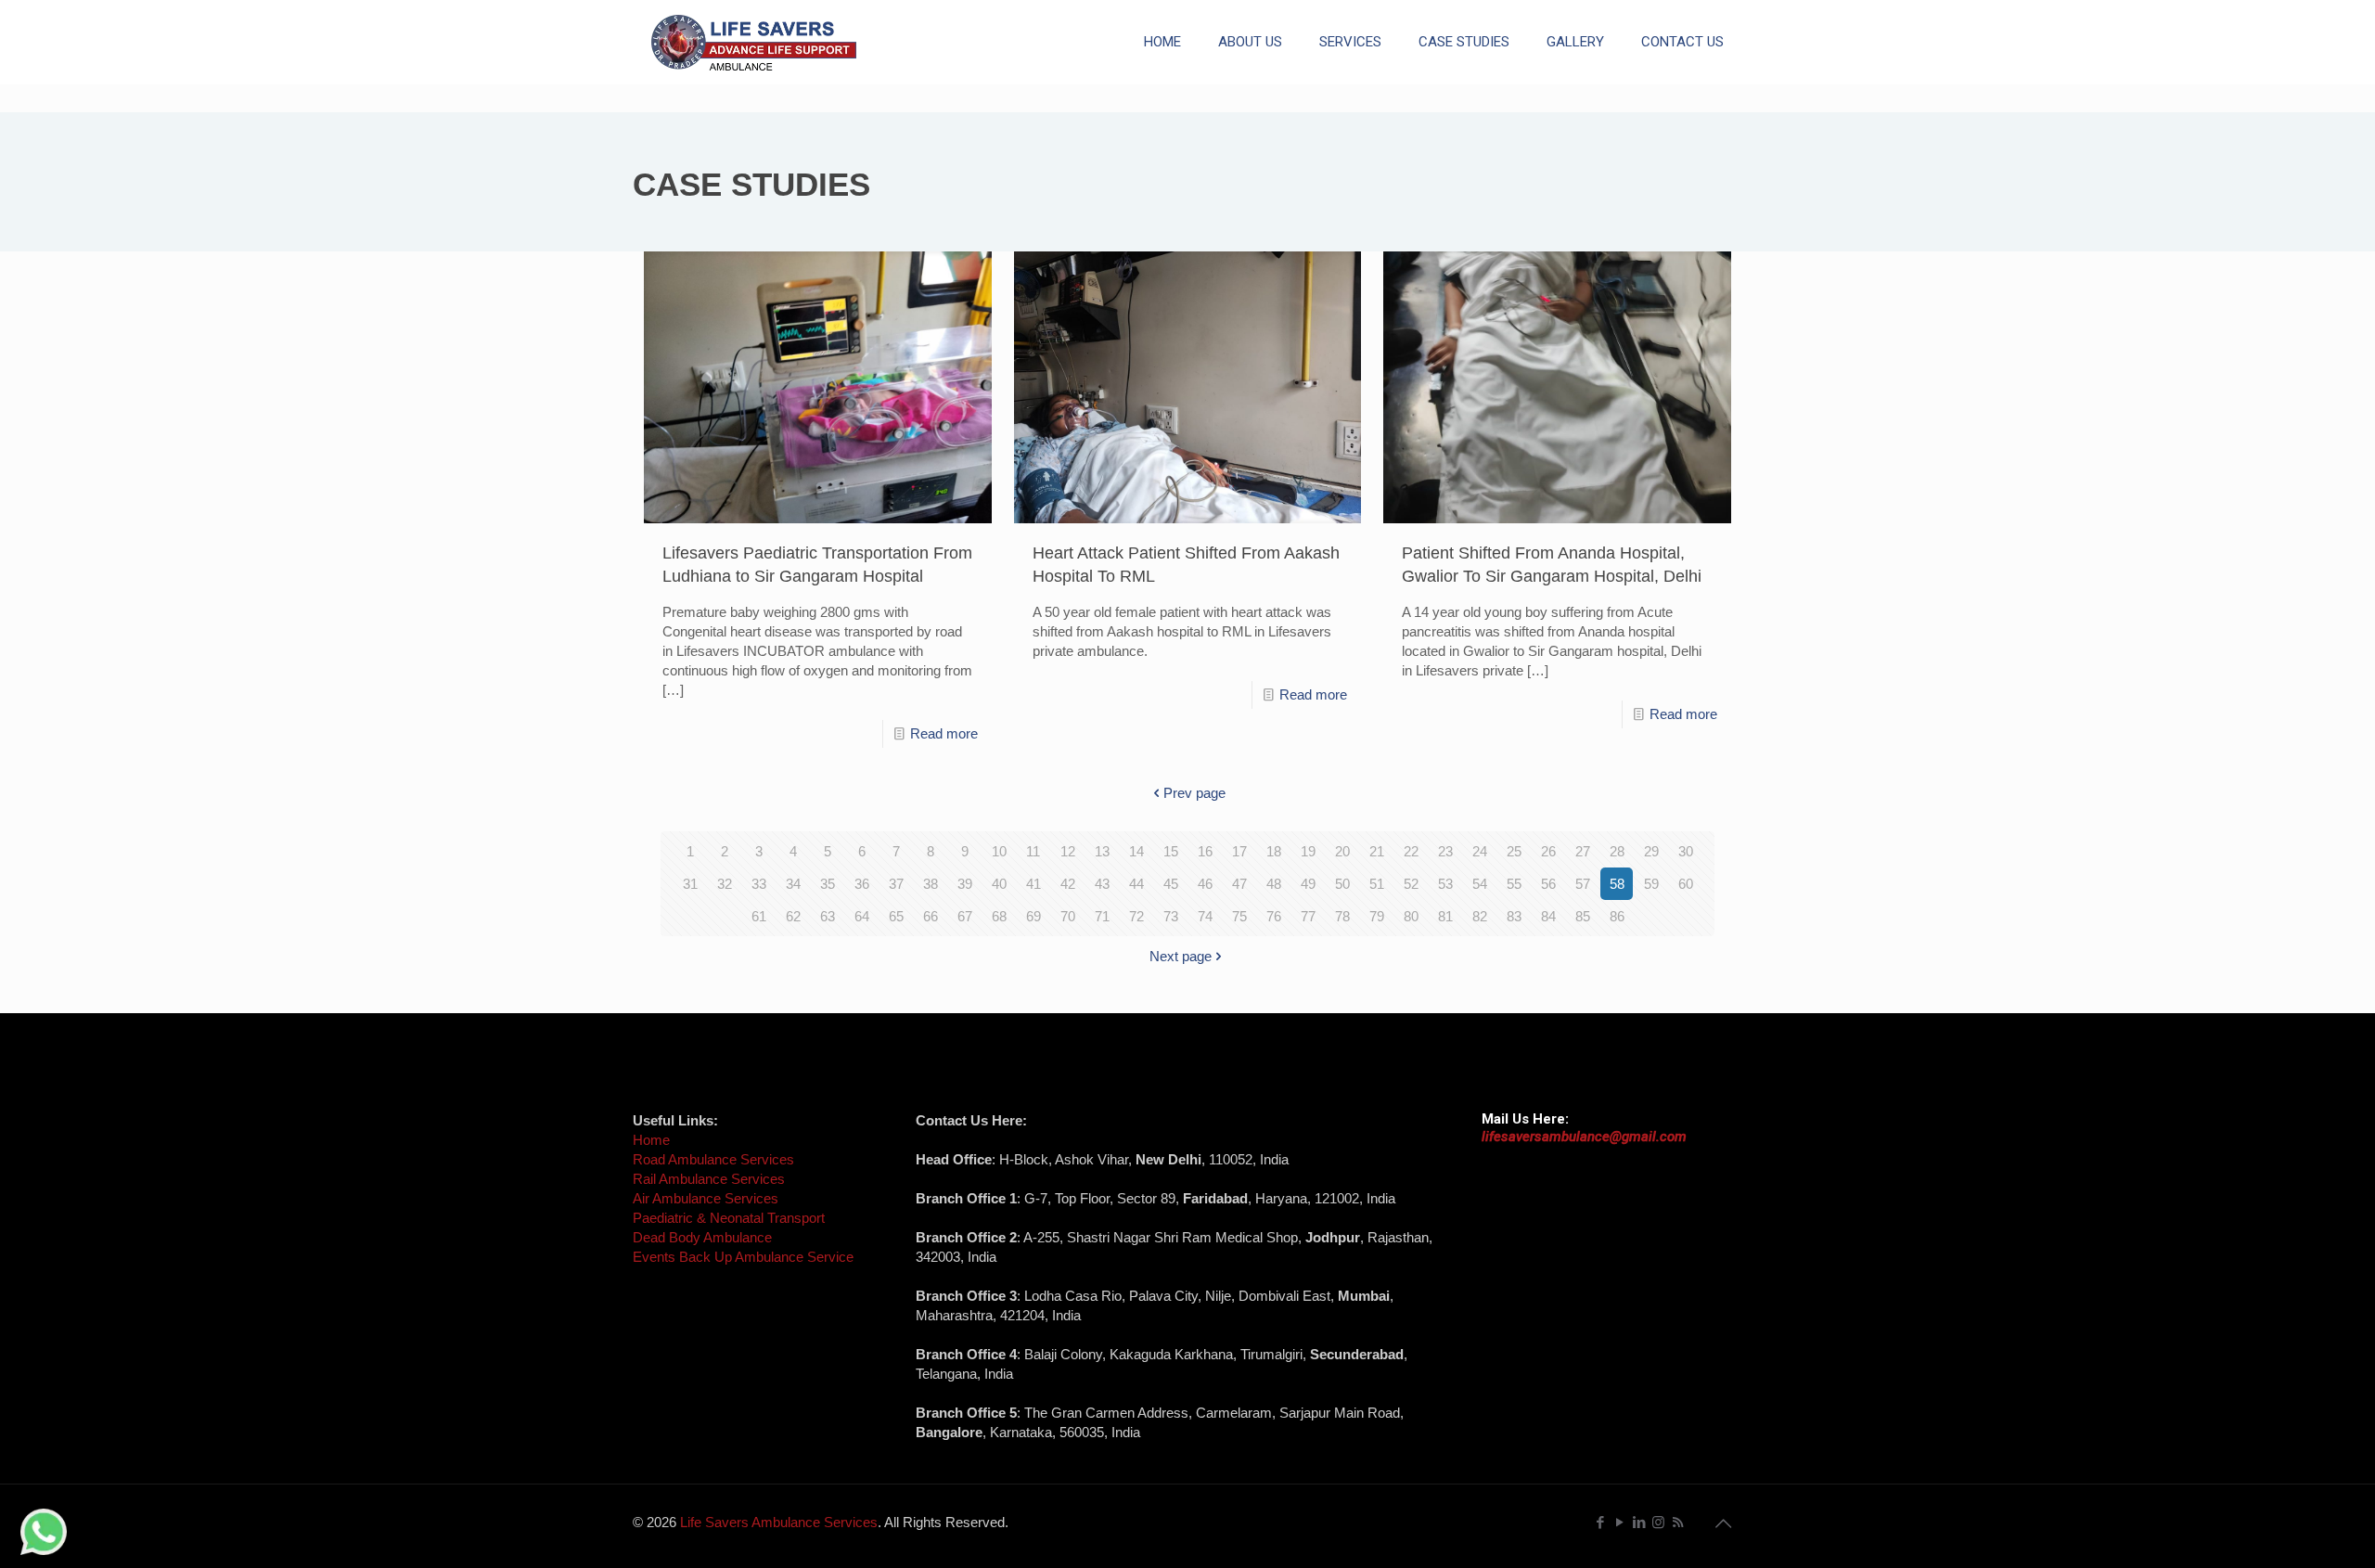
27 (1583, 851)
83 (1514, 916)
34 (793, 884)
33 (759, 884)
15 (1171, 851)
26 (1548, 851)
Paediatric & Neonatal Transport (729, 1218)
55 (1514, 884)
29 (1651, 851)
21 (1377, 851)
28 (1617, 851)
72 (1136, 916)
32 (725, 884)
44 (1136, 884)
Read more (944, 733)
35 (828, 884)
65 (896, 916)
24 (1480, 851)
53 (1445, 884)
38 (931, 884)
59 (1651, 884)
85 (1583, 916)
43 (1102, 884)
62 (793, 916)
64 (862, 916)
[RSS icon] (1678, 1522)
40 (999, 884)
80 (1411, 916)
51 (1377, 884)
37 (896, 884)
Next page (1181, 956)
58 (1617, 884)
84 (1548, 916)
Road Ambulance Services (713, 1159)
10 (999, 851)
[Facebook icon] (1600, 1522)
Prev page (1194, 793)
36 (862, 884)
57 (1583, 884)
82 (1480, 916)
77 (1308, 916)
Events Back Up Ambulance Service (743, 1257)
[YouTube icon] (1619, 1522)
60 (1686, 884)
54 (1480, 884)
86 (1617, 916)
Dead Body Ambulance (702, 1237)
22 (1411, 851)
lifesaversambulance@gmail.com (1584, 1137)
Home (651, 1140)
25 (1514, 851)
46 (1205, 884)
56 (1548, 884)
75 (1239, 916)
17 (1239, 851)
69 (1033, 916)
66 (931, 916)
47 (1239, 884)
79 (1377, 916)
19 (1308, 851)
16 (1205, 851)
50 (1342, 884)
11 (1033, 851)
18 (1274, 851)
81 (1445, 916)
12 (1068, 851)
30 (1686, 851)
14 (1136, 851)
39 (965, 884)
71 (1102, 916)
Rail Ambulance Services (709, 1179)
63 (828, 916)
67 (965, 916)
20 (1342, 851)
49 (1308, 884)
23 (1445, 851)
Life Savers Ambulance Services (779, 1522)
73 (1171, 916)
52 (1411, 884)
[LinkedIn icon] (1639, 1522)
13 (1102, 851)
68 (999, 916)
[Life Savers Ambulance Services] (754, 42)
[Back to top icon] (1723, 1523)
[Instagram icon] (1658, 1522)
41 (1033, 884)
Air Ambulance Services (706, 1198)
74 (1205, 916)
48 (1274, 884)
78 (1342, 916)
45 (1171, 884)
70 (1068, 916)
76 (1274, 916)
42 (1068, 884)
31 (690, 884)
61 (759, 916)
